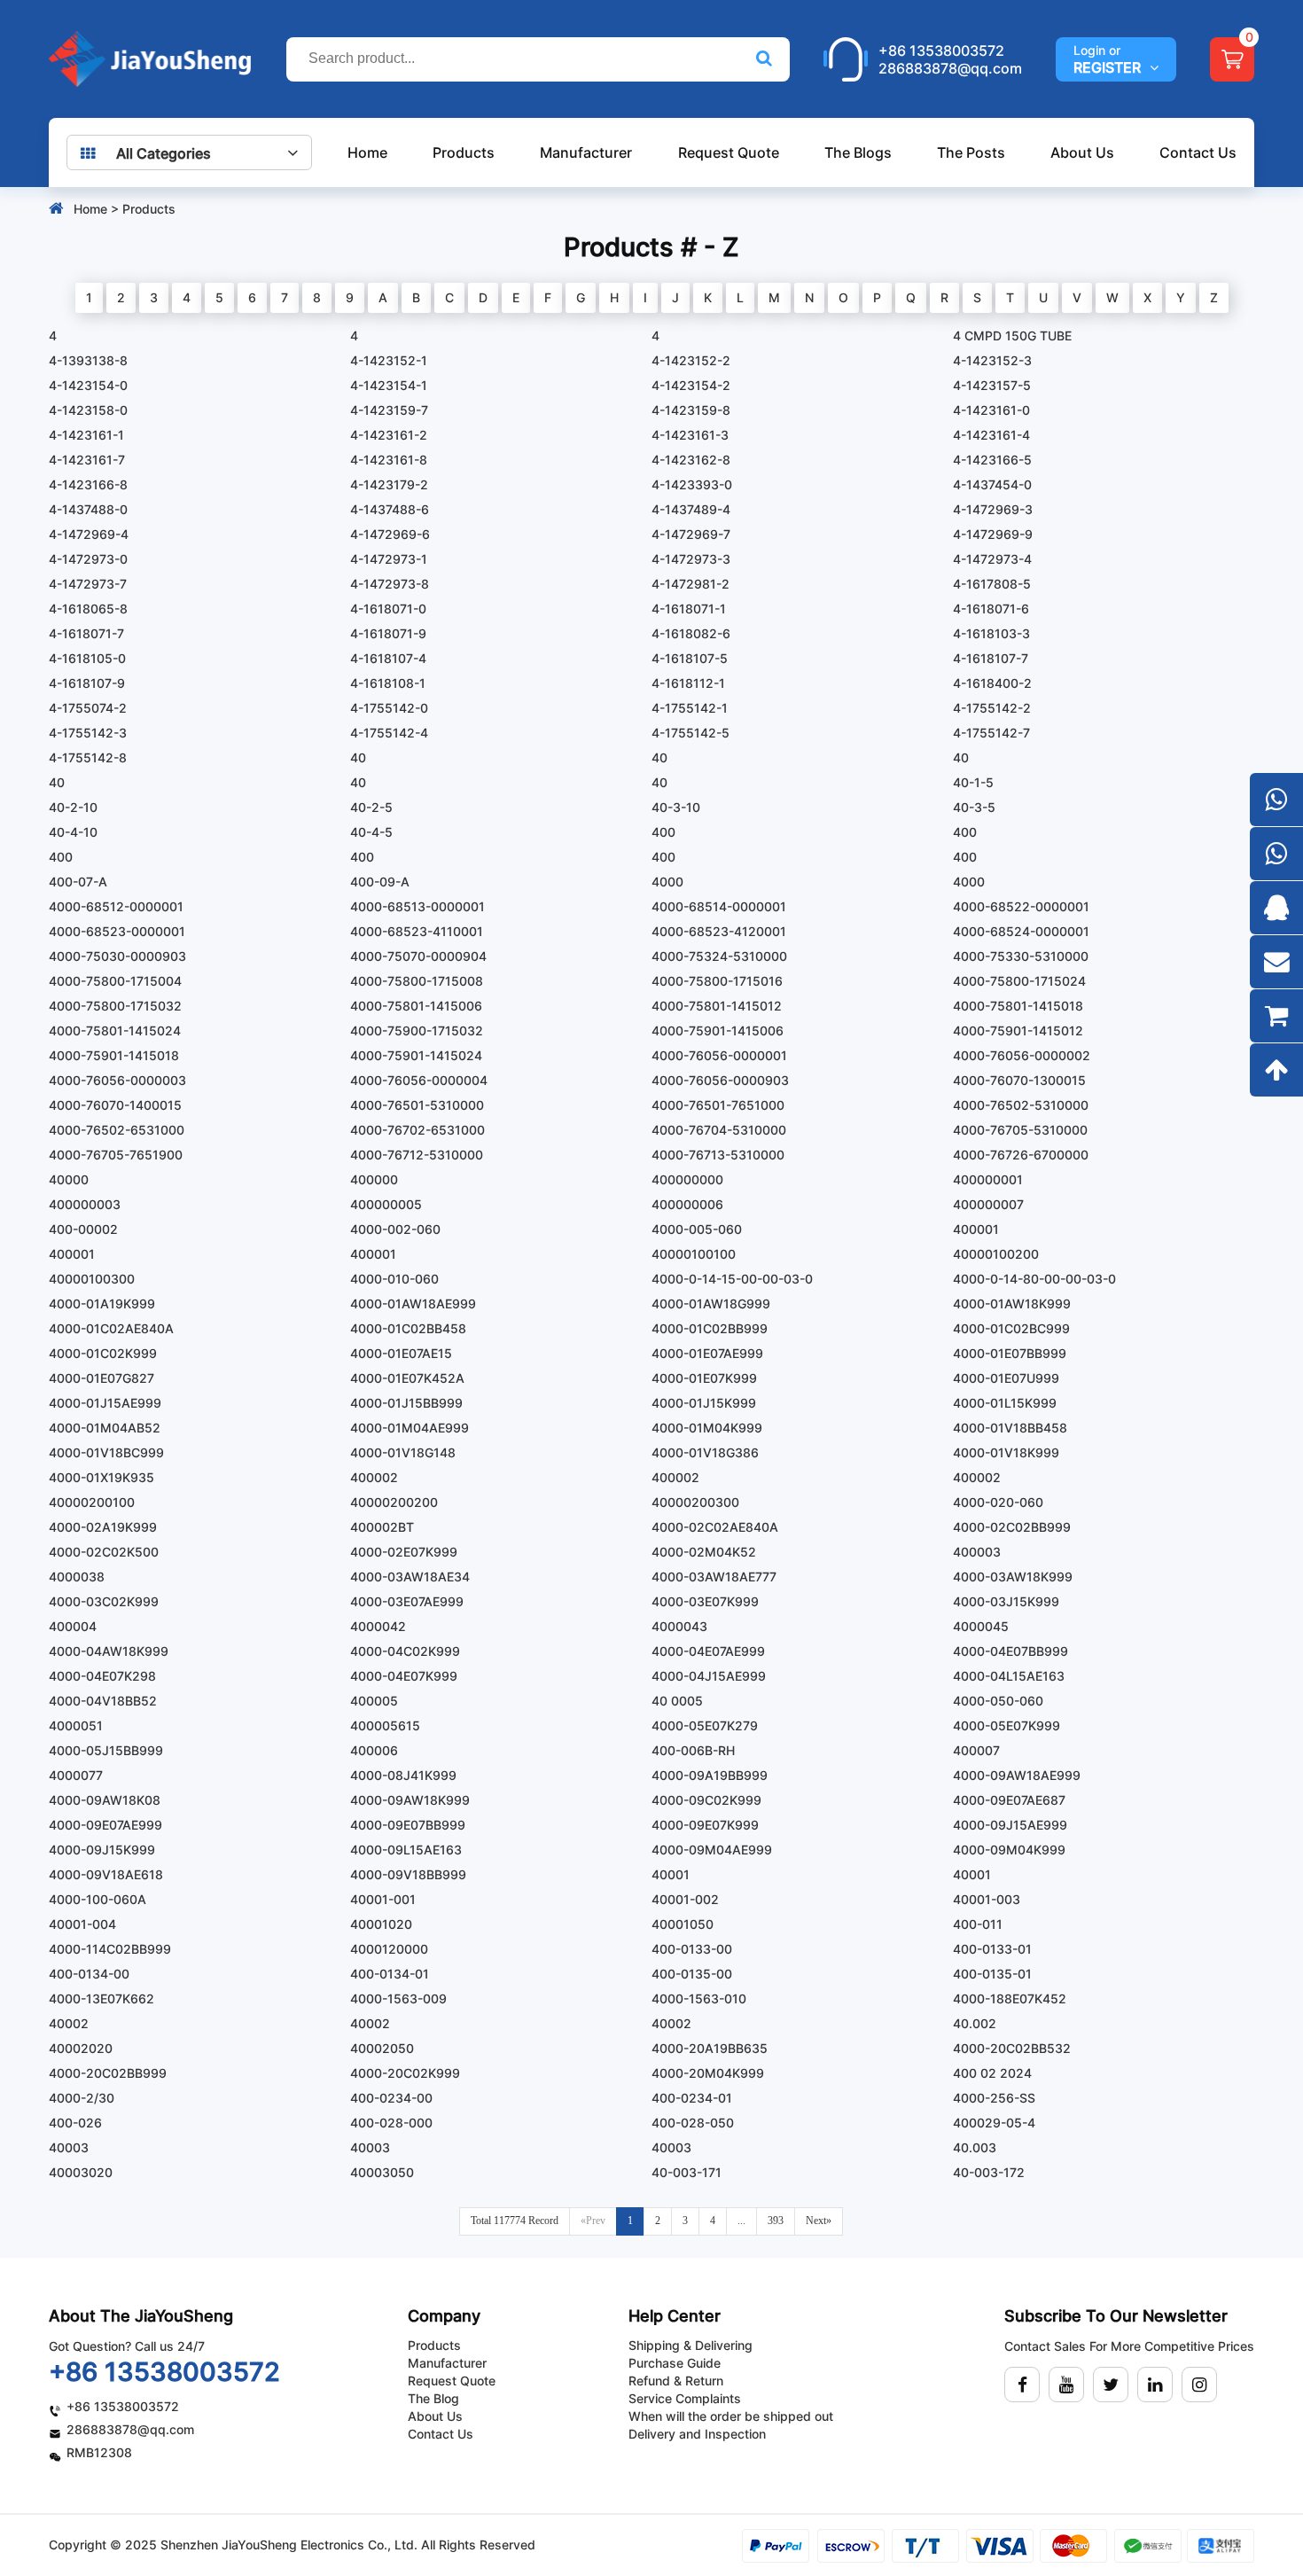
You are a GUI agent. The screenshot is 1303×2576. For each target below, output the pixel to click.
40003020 (81, 2172)
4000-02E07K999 (404, 1552)
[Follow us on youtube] (1066, 2385)
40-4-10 (73, 832)
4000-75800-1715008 (417, 981)
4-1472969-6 (390, 534)
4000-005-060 (697, 1229)
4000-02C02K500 (104, 1552)
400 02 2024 (992, 2073)
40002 (69, 2023)
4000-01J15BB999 (406, 1403)
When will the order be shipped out (731, 2416)
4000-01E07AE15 (401, 1353)
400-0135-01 (992, 1974)
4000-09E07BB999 (408, 1825)
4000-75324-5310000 (719, 956)
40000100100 (694, 1254)
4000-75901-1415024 (416, 1055)
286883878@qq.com (950, 68)
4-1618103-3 (991, 633)
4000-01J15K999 (704, 1403)
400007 (976, 1750)
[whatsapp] (1276, 800)
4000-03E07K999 (705, 1601)
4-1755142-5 (691, 733)
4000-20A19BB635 (710, 2048)
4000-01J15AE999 (105, 1403)
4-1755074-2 (88, 708)
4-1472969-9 (993, 534)
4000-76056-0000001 (719, 1055)
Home (367, 152)
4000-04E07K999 (404, 1676)
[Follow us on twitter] (1111, 2385)
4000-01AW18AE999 (413, 1304)
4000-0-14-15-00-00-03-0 (732, 1279)
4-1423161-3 (690, 435)
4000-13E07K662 (101, 1998)
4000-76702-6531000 (417, 1130)
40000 (69, 1179)
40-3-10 (676, 807)
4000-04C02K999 (405, 1651)
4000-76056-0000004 (419, 1080)
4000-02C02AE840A (715, 1527)
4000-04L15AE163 (1009, 1676)
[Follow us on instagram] (1199, 2385)
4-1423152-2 (691, 360)
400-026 (75, 2123)
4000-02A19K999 (103, 1527)
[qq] (1276, 908)
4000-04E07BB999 (1010, 1651)
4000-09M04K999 (1009, 1850)
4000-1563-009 (398, 1998)
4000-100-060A (98, 1899)
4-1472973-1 (389, 559)
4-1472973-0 (88, 559)
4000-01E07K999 (704, 1378)
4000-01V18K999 (1006, 1452)
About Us (1082, 152)
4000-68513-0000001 (417, 906)
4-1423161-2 (389, 435)
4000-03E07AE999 (407, 1601)
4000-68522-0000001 (1021, 906)
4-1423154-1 (389, 385)
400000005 (386, 1204)
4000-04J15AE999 (709, 1676)
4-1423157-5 (992, 385)
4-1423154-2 (691, 385)
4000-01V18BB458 (1010, 1428)
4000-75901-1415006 (718, 1030)
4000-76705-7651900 (116, 1155)
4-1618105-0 (87, 658)
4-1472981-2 (691, 584)
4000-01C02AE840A (111, 1328)
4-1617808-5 (992, 584)
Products (464, 152)
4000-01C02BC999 (1011, 1328)
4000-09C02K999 (706, 1800)
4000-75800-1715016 (717, 981)
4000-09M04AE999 (712, 1850)
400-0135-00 (692, 1974)
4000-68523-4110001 (417, 931)
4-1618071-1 (689, 609)
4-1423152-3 (992, 360)
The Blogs (858, 152)
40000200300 (695, 1502)
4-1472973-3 (691, 559)
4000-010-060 (394, 1279)
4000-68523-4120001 (719, 931)
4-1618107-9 (87, 683)
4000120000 (389, 1949)
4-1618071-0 (388, 609)
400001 (976, 1229)
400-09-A (380, 882)
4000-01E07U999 (1006, 1378)
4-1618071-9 (388, 633)
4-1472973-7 (88, 584)
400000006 (687, 1204)
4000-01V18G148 (403, 1452)
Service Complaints (685, 2398)
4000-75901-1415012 (1018, 1030)
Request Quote (729, 152)
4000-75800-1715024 (1019, 981)
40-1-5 (973, 782)
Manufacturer (586, 152)
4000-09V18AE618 (106, 1874)
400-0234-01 (692, 2098)
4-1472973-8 (390, 584)
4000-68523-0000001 (117, 931)
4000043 (679, 1626)
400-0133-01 (992, 1949)
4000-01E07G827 (101, 1378)
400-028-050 (693, 2123)
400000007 (988, 1204)
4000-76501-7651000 (718, 1105)
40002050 (382, 2048)
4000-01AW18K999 (1012, 1304)
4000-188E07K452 (1010, 1998)
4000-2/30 (82, 2098)
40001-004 (82, 1924)
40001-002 (685, 1899)
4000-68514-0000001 (719, 906)
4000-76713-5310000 (718, 1155)
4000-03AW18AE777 (714, 1577)
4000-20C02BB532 (1012, 2048)
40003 (69, 2147)
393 (776, 2221)
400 (663, 832)
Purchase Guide (675, 2363)
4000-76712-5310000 (417, 1155)
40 (358, 757)
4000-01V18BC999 (106, 1452)
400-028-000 (391, 2123)
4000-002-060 (395, 1229)
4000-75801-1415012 (717, 1006)
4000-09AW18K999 (410, 1800)
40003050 (382, 2172)
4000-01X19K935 (101, 1477)
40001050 (683, 1924)
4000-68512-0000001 (116, 906)
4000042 (378, 1626)
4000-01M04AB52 (105, 1428)
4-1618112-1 (688, 683)
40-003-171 (687, 2172)
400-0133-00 (692, 1949)
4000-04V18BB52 (103, 1701)
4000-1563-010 (699, 1998)
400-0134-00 (89, 1974)
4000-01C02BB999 (710, 1328)
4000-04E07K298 (102, 1676)
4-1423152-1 (389, 360)
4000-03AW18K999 (1013, 1577)
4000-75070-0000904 (418, 956)
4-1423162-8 (691, 460)
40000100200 (996, 1254)
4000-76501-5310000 (417, 1105)
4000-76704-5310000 (719, 1130)
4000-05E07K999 (1007, 1725)
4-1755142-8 (88, 757)
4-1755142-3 (88, 733)
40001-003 (987, 1899)
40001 (671, 1874)
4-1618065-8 (88, 609)
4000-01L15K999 (1005, 1403)
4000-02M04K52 (704, 1552)
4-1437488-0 (88, 509)
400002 (374, 1477)
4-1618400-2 (992, 683)
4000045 (981, 1626)
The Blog (433, 2398)
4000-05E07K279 (705, 1725)
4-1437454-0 (992, 484)
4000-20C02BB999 (108, 2073)
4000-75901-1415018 (114, 1055)
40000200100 (92, 1502)
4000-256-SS (994, 2098)
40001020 (381, 1924)
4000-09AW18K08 (105, 1800)
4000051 (76, 1725)
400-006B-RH (693, 1750)
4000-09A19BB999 (710, 1775)
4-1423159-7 (389, 410)
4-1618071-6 (991, 609)
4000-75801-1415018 (1018, 1006)
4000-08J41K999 (403, 1775)
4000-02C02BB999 (1012, 1527)
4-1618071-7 (86, 633)
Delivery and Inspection (697, 2434)
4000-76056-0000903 (720, 1080)
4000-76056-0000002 (1022, 1055)
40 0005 (677, 1701)
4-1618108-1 (388, 683)
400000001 (988, 1179)
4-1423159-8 (691, 410)
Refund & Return (676, 2381)
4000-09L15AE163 (406, 1850)
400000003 (85, 1204)
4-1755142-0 (389, 708)
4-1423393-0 (692, 484)
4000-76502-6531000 (117, 1130)
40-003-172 (989, 2172)
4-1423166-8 (88, 484)
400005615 (385, 1725)
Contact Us (1198, 152)
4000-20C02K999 (405, 2073)
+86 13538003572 (941, 51)
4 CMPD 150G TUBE (1012, 336)
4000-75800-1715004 (115, 981)
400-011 (978, 1924)
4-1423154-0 (88, 385)
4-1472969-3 (993, 509)
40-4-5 (371, 832)
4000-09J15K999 (102, 1850)
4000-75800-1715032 (115, 1006)
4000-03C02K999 (104, 1601)
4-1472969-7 (691, 534)
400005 (374, 1701)
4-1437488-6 (390, 509)
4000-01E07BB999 (1010, 1353)
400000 (374, 1179)
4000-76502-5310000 (1021, 1105)
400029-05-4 (994, 2123)
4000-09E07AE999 (105, 1825)
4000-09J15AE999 (1010, 1825)
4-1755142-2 (992, 708)
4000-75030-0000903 (117, 956)
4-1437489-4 (691, 509)
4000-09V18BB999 (408, 1874)
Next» (819, 2221)
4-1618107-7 (991, 658)
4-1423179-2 (389, 484)
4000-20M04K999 (708, 2073)
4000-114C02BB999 (110, 1949)
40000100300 (92, 1279)
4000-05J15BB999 (106, 1750)
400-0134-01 (390, 1974)
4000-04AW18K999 (109, 1651)
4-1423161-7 (87, 460)
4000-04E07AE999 (708, 1651)
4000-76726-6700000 (1021, 1155)
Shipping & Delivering (691, 2345)
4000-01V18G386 (705, 1452)
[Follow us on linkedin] (1155, 2385)
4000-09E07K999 (705, 1825)
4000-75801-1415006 (416, 1006)
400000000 (687, 1179)
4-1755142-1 (690, 708)
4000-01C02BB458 (408, 1328)
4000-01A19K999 (102, 1304)
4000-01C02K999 (103, 1353)
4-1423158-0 (88, 410)
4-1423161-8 (389, 460)
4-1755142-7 (991, 733)
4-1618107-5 (690, 658)
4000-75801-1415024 (115, 1030)
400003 (977, 1552)
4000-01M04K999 (707, 1428)
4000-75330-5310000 (1021, 956)
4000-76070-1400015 (115, 1105)
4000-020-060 (998, 1502)
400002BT (382, 1527)
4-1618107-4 (388, 658)
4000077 (76, 1775)
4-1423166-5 (992, 460)
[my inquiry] (1276, 1016)
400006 (374, 1750)
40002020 (81, 2048)
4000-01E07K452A (407, 1378)
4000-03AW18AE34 (410, 1577)
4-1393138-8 (88, 360)
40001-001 (383, 1899)
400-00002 (83, 1229)
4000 (667, 882)
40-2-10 (73, 807)
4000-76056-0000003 (117, 1080)
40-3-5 (974, 807)
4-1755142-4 (389, 733)
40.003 (975, 2147)
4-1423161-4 (991, 435)
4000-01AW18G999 (711, 1304)
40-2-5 (371, 807)
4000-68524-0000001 (1021, 931)
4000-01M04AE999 (410, 1428)
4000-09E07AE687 (1009, 1800)
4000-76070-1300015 (1019, 1080)
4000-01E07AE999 (707, 1353)
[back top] (1276, 1070)
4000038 (77, 1577)
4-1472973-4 (992, 559)
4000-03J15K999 (1006, 1601)
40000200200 (394, 1502)
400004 (73, 1626)
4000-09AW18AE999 (1017, 1775)
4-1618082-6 (691, 633)
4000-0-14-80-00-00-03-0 (1034, 1279)
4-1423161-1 (86, 435)
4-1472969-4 (89, 534)
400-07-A (78, 882)
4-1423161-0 (991, 410)
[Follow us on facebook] (1022, 2385)
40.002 (975, 2023)
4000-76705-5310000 (1020, 1130)
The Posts (971, 152)
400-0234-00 (391, 2098)
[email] (1276, 962)
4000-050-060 (998, 1701)
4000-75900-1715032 (417, 1030)
